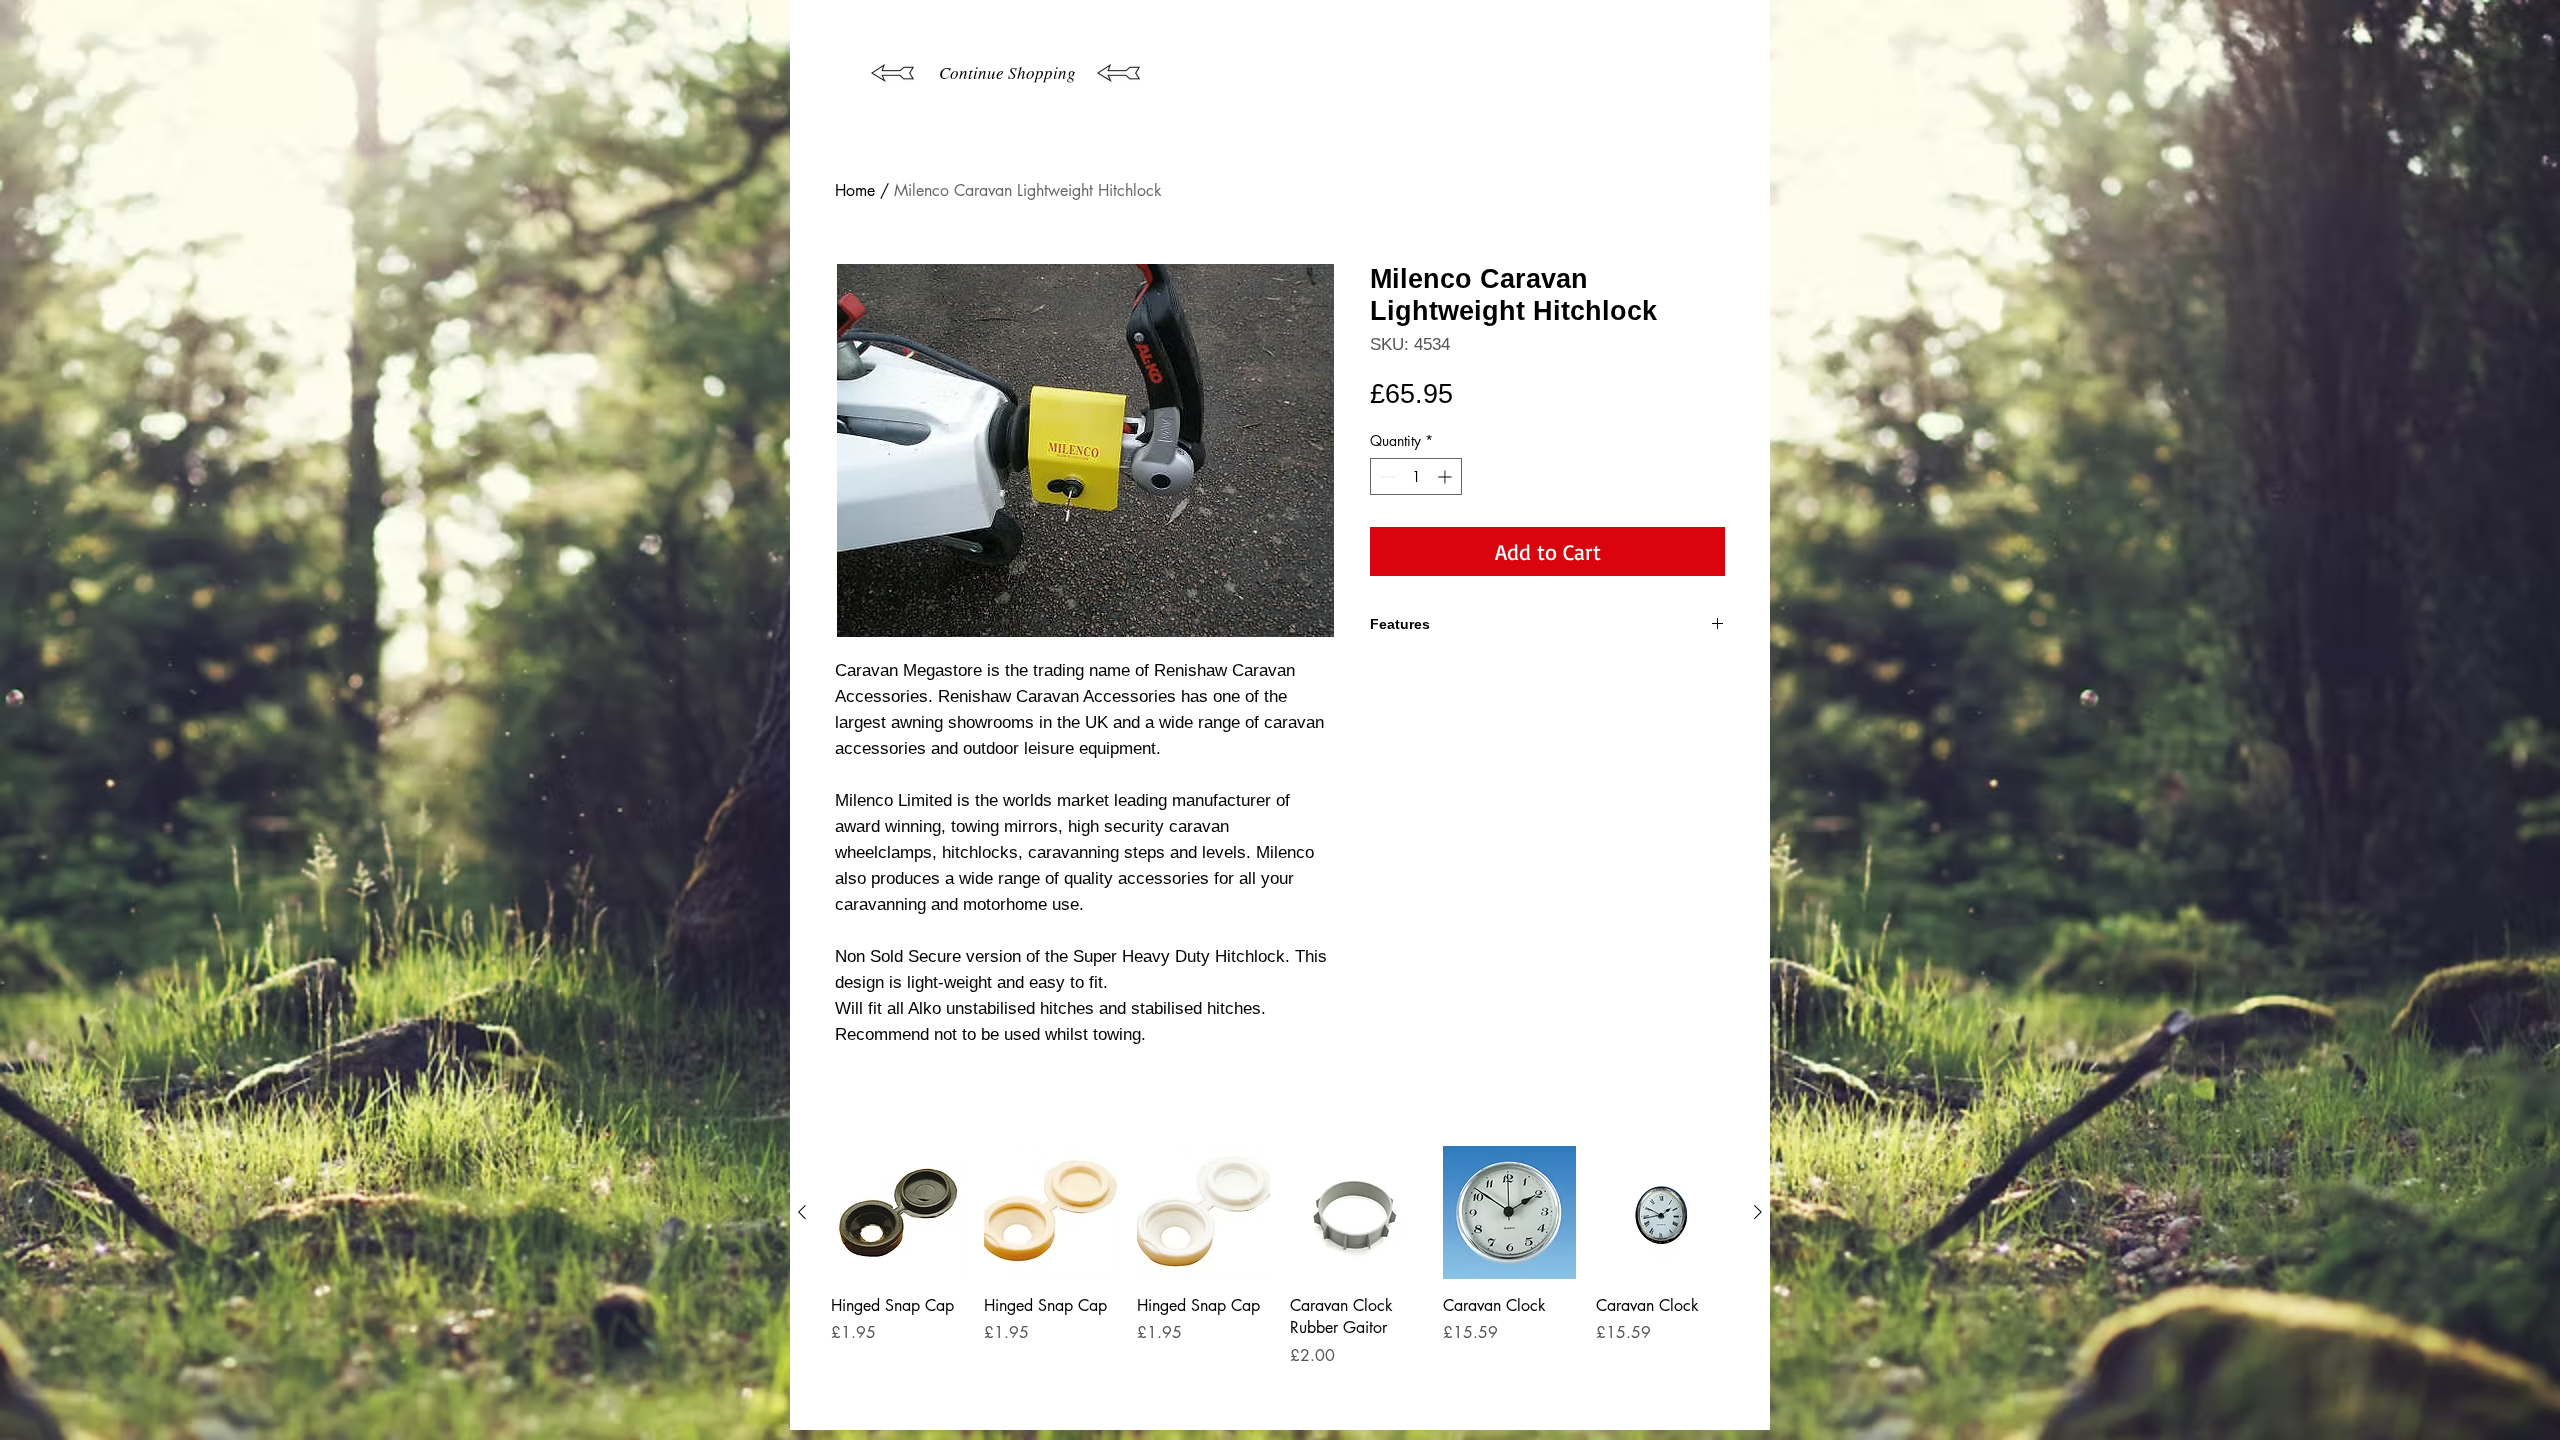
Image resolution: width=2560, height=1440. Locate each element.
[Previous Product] (802, 1212)
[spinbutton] (1416, 476)
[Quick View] (897, 1212)
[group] (1280, 1279)
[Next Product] (1758, 1212)
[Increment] (1446, 476)
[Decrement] (1385, 476)
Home (855, 190)
